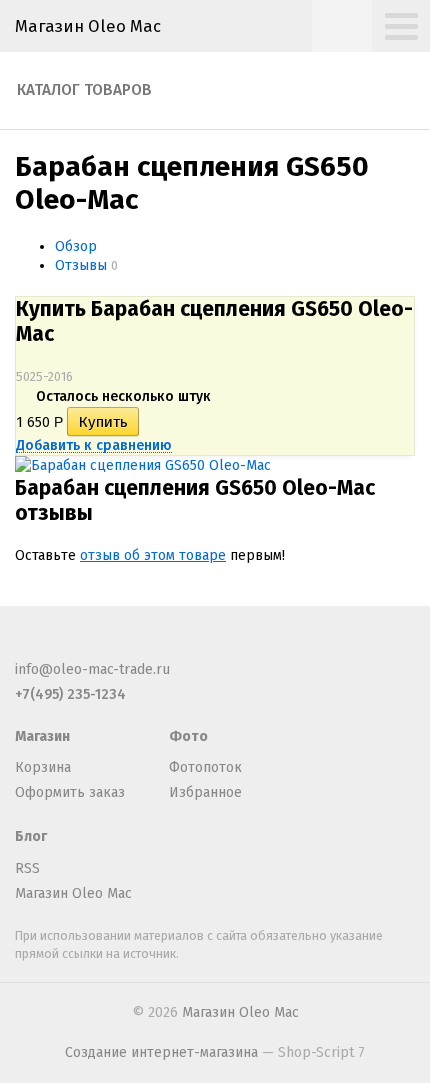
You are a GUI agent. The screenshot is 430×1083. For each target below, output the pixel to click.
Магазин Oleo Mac (88, 26)
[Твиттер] (93, 645)
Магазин (42, 736)
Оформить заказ (70, 792)
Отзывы (81, 265)
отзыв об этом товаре (153, 555)
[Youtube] (192, 645)
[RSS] (27, 645)
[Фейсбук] (60, 645)
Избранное (205, 792)
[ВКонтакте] (126, 645)
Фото (188, 736)
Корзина (43, 767)
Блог (31, 836)
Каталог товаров (84, 90)
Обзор (76, 246)
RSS (27, 868)
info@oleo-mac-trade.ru (92, 669)
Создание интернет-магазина (161, 1052)
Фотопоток (205, 767)
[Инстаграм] (159, 645)
